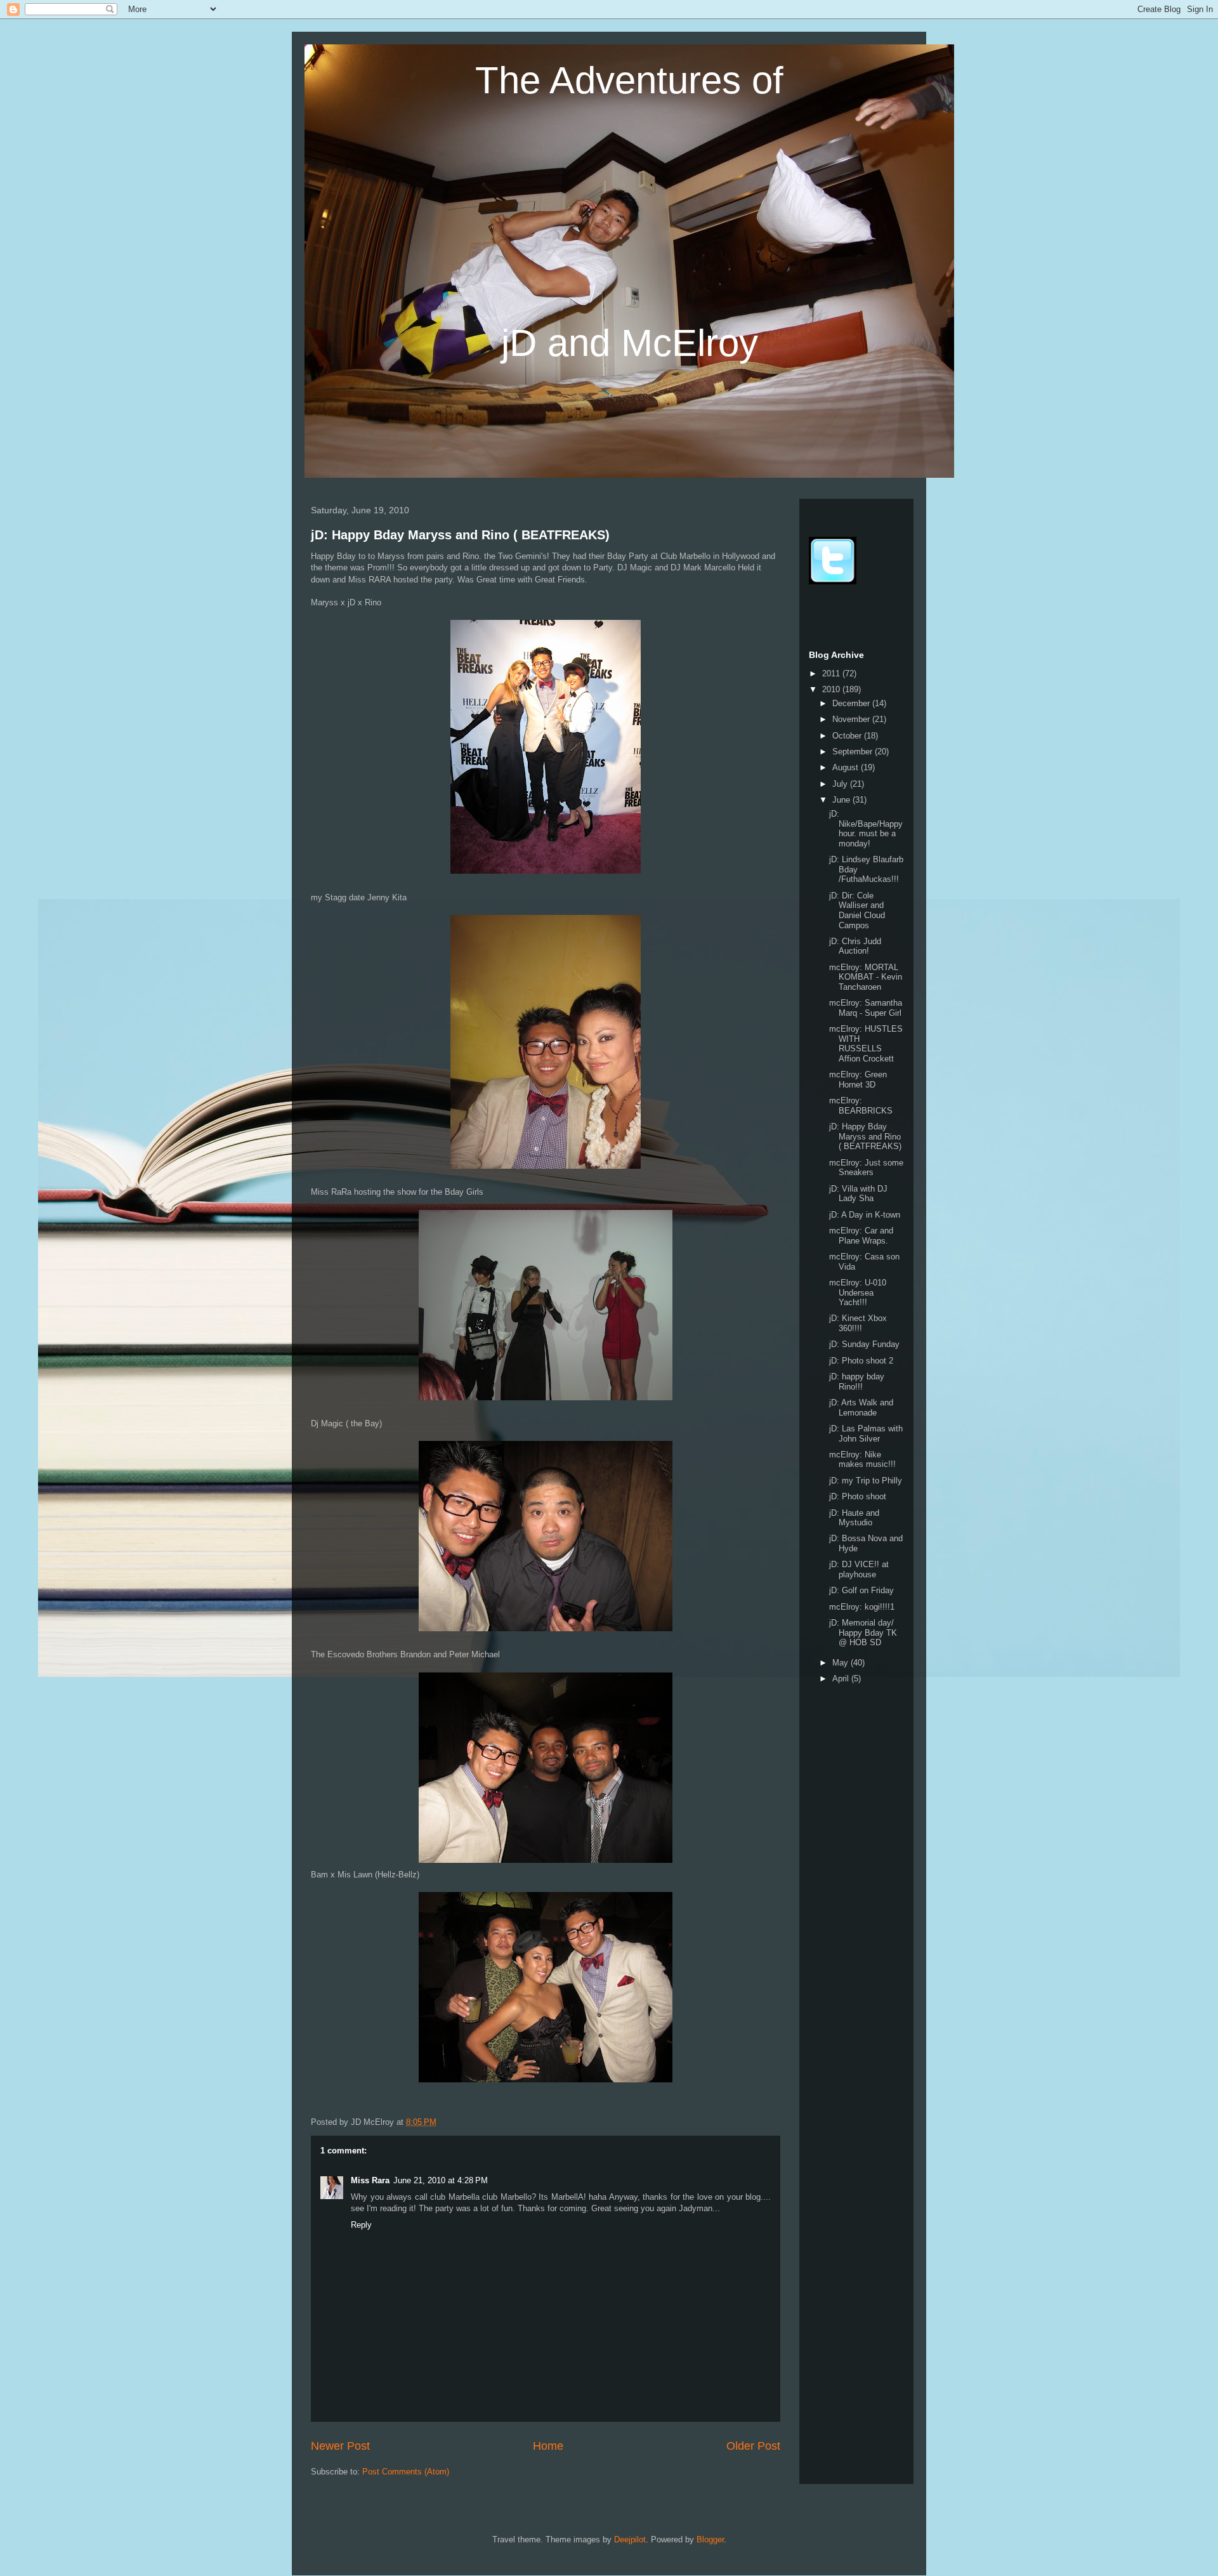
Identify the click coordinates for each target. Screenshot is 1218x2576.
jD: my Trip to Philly (866, 1481)
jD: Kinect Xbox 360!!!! (858, 1323)
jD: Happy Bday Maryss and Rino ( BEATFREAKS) (460, 535)
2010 (832, 689)
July (841, 784)
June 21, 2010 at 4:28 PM (441, 2180)
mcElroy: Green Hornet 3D (858, 1080)
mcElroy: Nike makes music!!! (862, 1460)
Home (548, 2446)
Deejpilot (630, 2540)
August (847, 767)
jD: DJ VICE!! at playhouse (859, 1569)
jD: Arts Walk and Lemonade (861, 1408)
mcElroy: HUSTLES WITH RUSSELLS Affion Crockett (866, 1044)
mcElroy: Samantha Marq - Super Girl (866, 1008)
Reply (361, 2225)
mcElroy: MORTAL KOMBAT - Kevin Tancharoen (866, 977)
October (848, 736)
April (842, 1679)
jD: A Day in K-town (865, 1215)
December (852, 703)
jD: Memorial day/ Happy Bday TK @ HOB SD (863, 1633)
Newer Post (340, 2446)
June (842, 800)
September (854, 752)
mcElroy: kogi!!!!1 (862, 1607)
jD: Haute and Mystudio (854, 1518)
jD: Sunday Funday (864, 1344)
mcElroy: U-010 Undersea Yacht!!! (858, 1292)
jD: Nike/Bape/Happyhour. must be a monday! (866, 829)
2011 (832, 674)
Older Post (753, 2446)
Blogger (710, 2540)
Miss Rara (370, 2180)
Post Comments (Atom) (406, 2472)
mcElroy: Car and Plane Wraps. (861, 1236)
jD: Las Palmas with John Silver (866, 1434)
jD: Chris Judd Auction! (855, 946)
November (852, 719)
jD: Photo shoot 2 (861, 1361)
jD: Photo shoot (858, 1496)
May (841, 1663)
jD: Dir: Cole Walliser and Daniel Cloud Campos (857, 910)
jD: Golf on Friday (861, 1590)
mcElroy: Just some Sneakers (866, 1168)
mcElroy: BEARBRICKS (861, 1106)
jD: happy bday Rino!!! (857, 1382)
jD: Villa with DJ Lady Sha (858, 1194)
